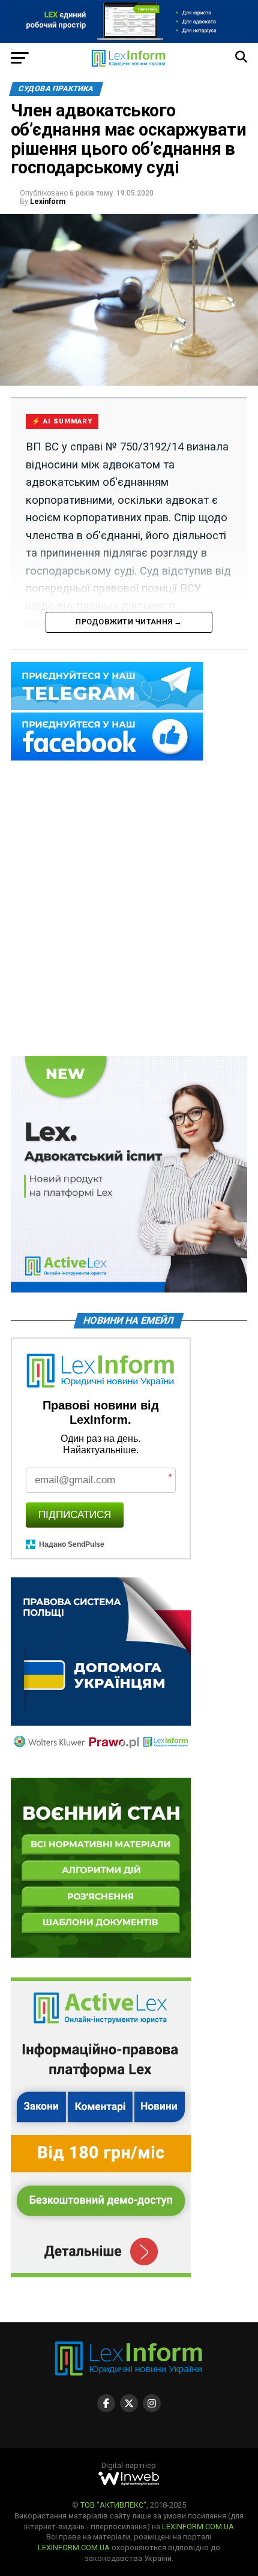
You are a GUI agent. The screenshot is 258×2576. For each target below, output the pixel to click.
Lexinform (48, 202)
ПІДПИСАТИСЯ (75, 1515)
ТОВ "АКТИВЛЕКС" (113, 2505)
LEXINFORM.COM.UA (198, 2527)
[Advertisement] (129, 909)
